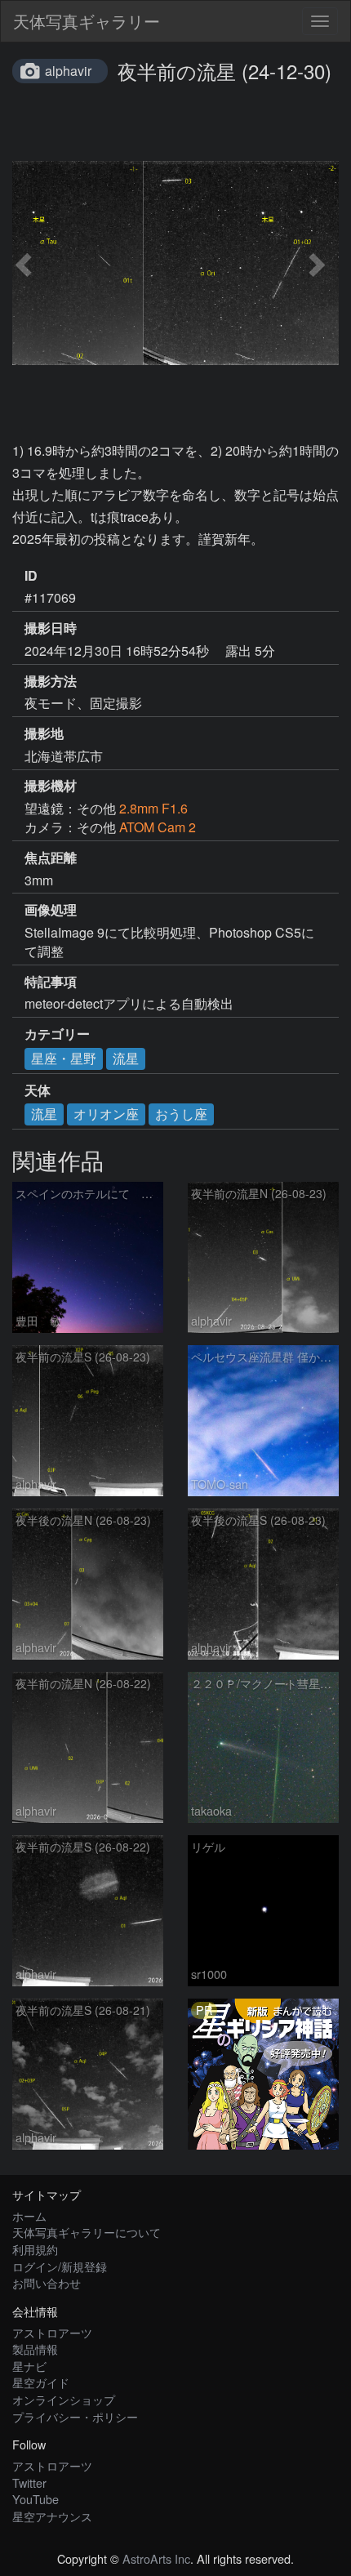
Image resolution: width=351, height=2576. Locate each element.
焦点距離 (51, 858)
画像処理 (51, 910)
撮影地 (44, 733)
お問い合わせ (47, 2282)
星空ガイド (41, 2382)
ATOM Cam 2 (158, 827)
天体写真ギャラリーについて (87, 2232)
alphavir (68, 71)
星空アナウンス (52, 2516)
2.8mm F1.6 (153, 808)
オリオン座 (106, 1114)
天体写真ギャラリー (87, 21)
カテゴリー (57, 1034)
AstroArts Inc (156, 2558)
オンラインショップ (64, 2399)
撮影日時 (51, 628)
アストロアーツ (52, 2332)
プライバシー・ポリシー (75, 2416)
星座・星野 (64, 1058)
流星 (126, 1058)
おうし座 (181, 1114)
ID (31, 576)
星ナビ (29, 2366)
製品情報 (35, 2349)
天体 (38, 1090)
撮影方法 (51, 681)
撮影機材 (51, 786)
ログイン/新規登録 (60, 2266)
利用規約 (35, 2249)
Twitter (29, 2482)
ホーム (29, 2215)
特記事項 (51, 982)
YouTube (36, 2499)
